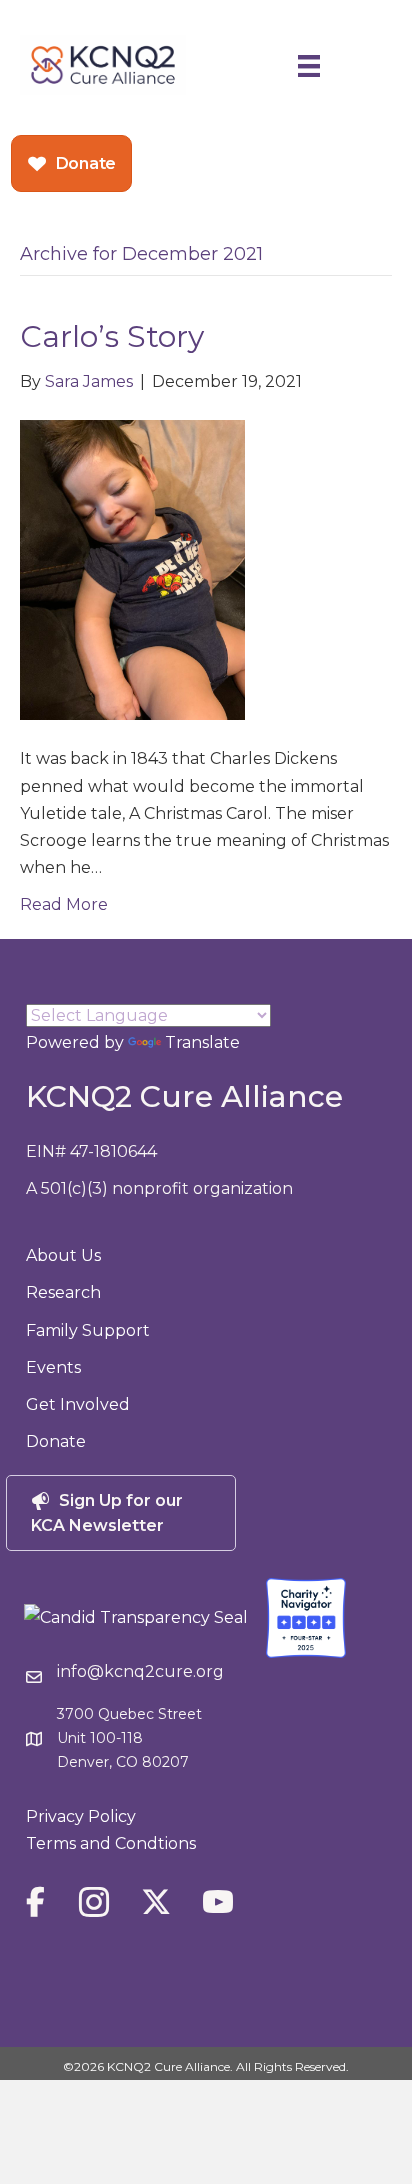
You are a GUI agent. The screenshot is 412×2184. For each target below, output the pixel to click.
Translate (202, 1042)
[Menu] (309, 65)
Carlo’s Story (112, 336)
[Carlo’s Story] (132, 569)
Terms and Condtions (111, 1843)
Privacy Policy (81, 1816)
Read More (64, 904)
